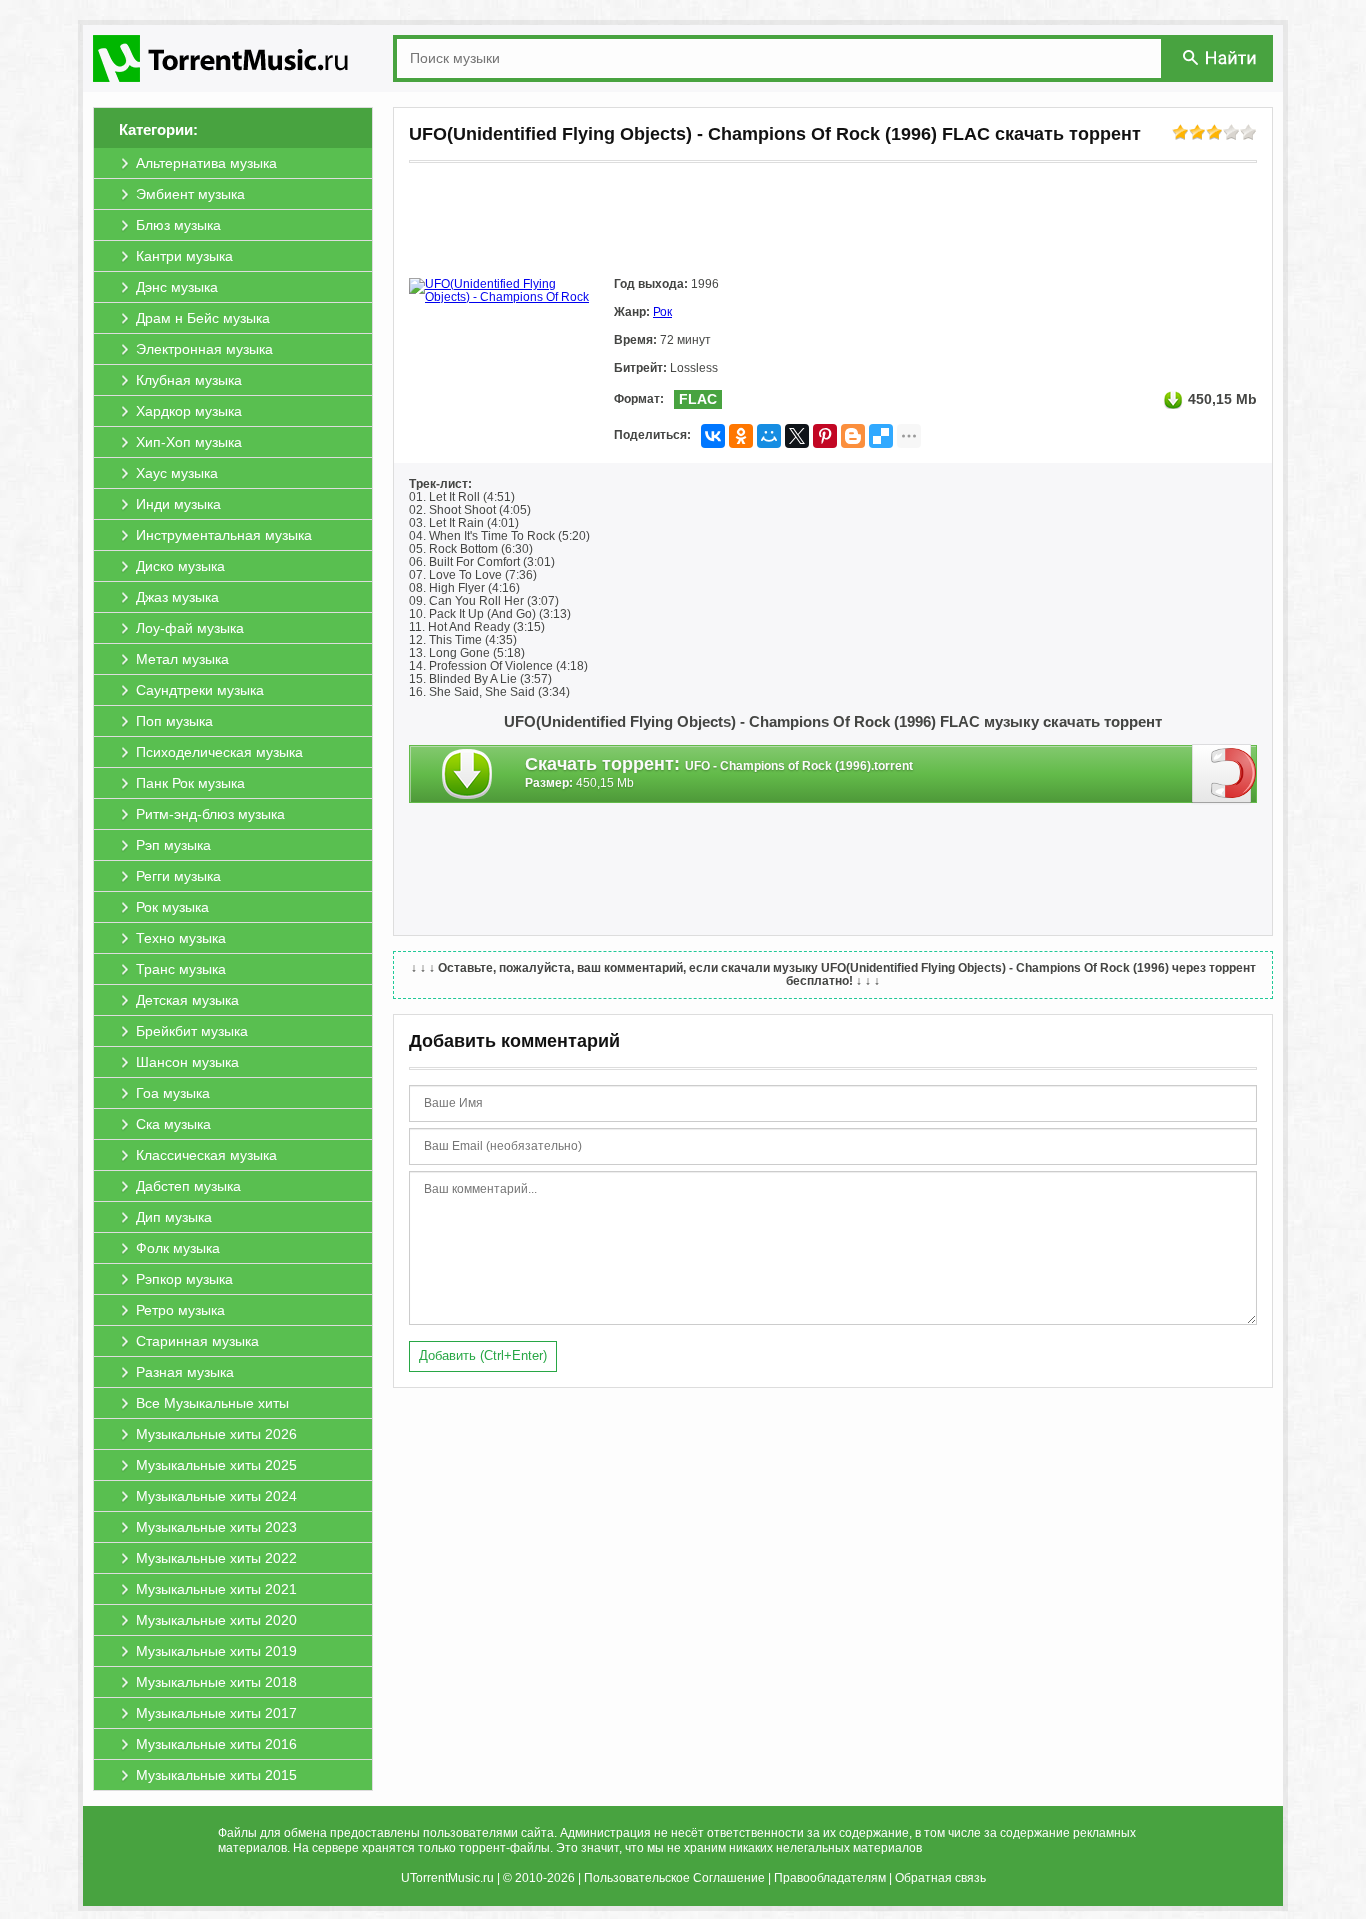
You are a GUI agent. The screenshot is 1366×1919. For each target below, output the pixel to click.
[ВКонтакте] (713, 436)
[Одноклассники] (741, 436)
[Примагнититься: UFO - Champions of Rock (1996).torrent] (1224, 773)
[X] (797, 436)
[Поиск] (1221, 57)
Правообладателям (830, 1878)
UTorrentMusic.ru (447, 1878)
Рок (662, 312)
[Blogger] (853, 436)
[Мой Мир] (769, 436)
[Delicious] (881, 436)
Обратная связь (940, 1878)
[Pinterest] (825, 436)
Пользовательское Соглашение (674, 1878)
